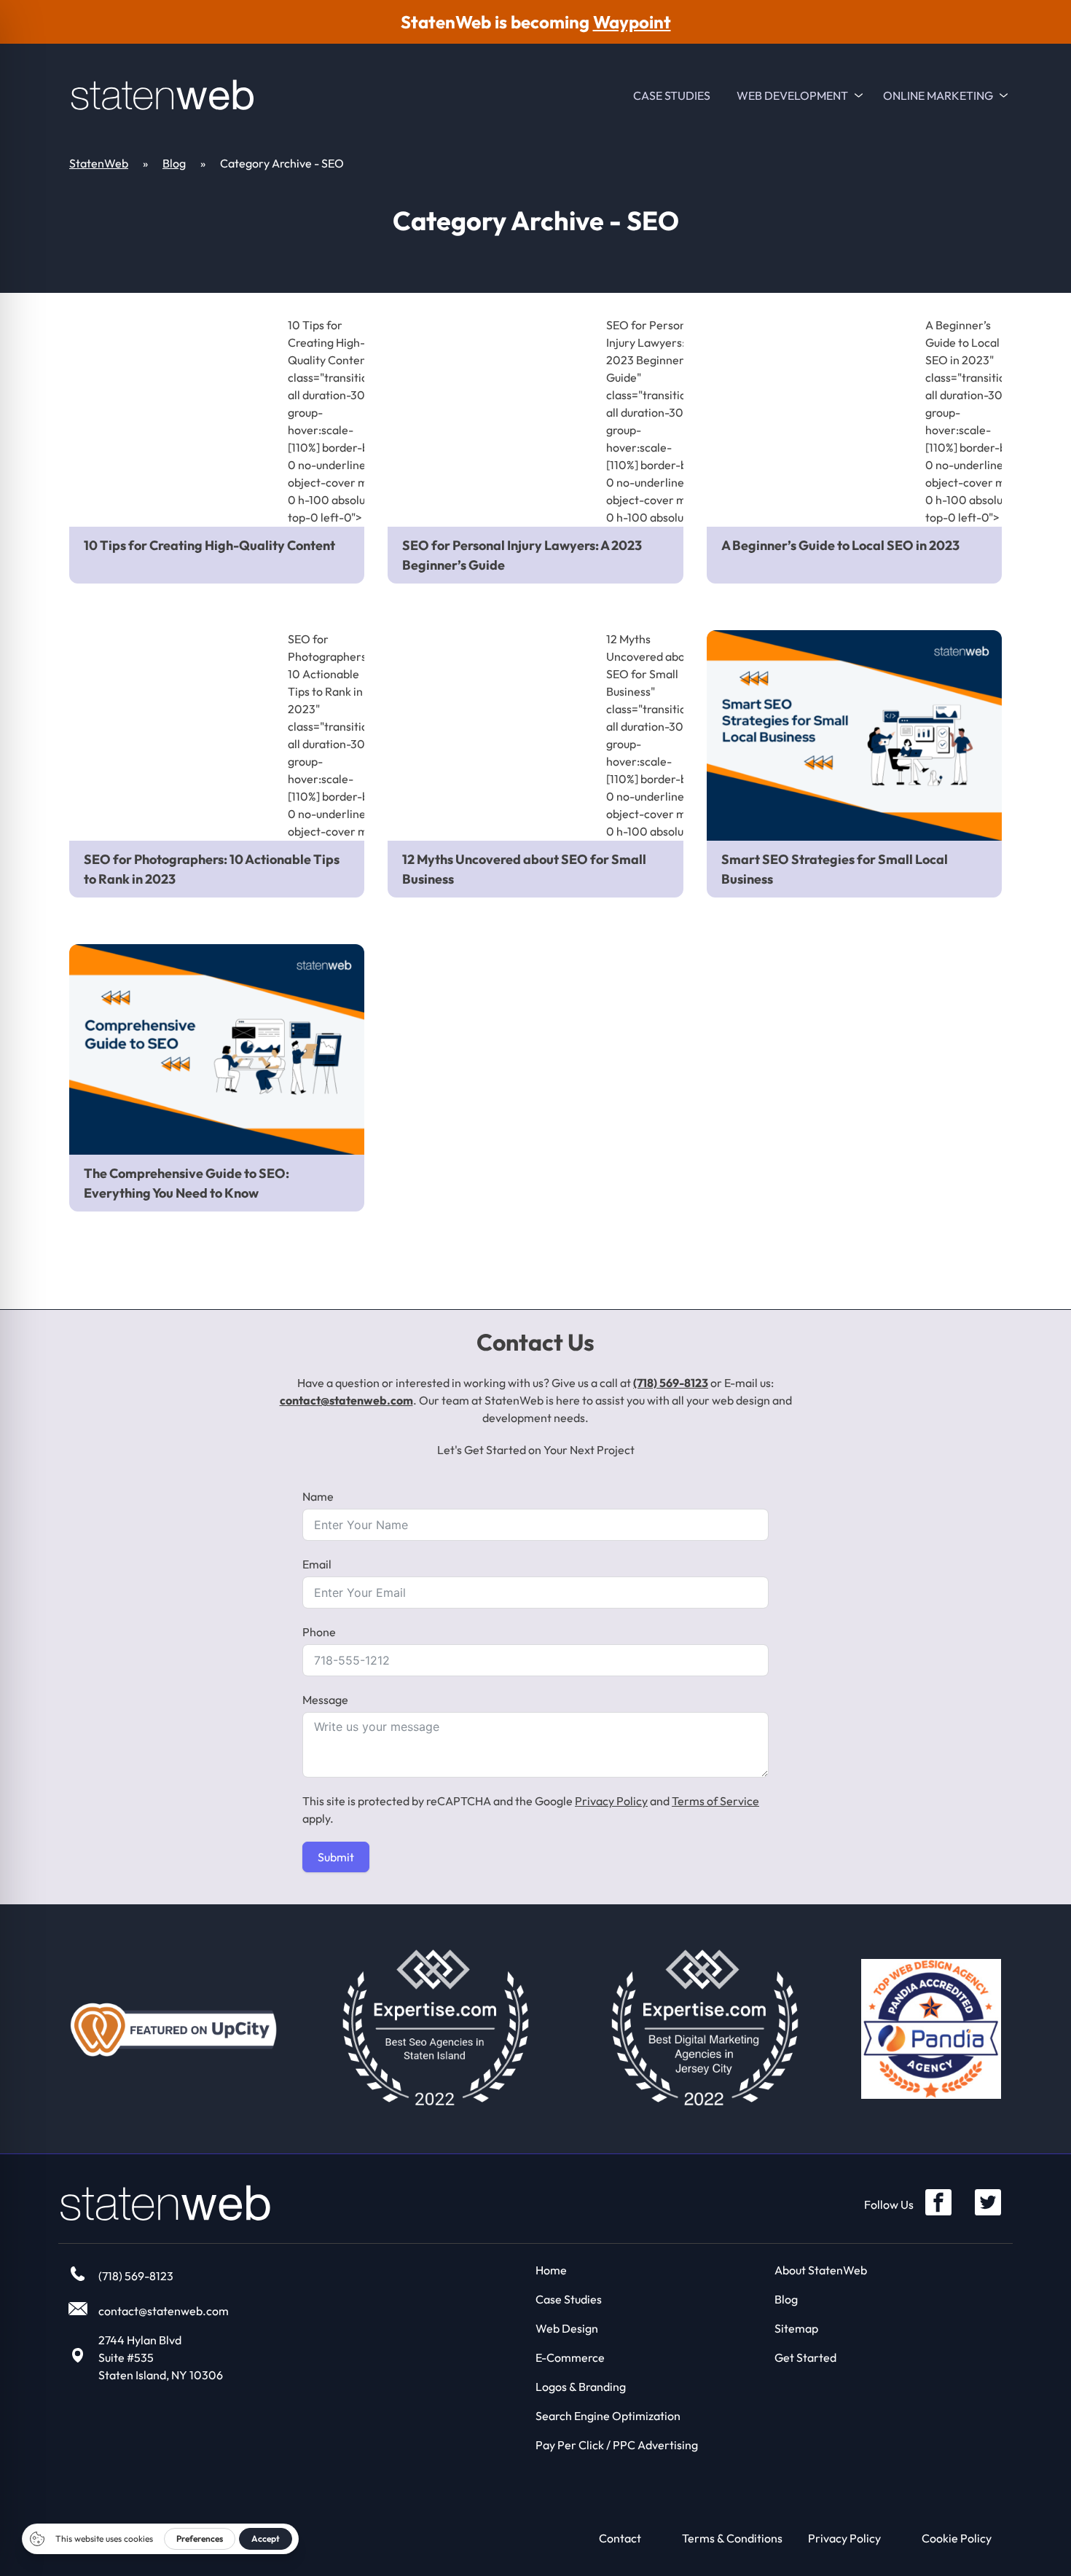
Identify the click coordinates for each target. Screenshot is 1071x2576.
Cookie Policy (957, 2538)
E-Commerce (570, 2357)
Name (318, 1496)
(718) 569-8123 (671, 1383)
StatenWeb (99, 163)
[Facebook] (938, 2202)
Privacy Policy (611, 1801)
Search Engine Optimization (608, 2416)
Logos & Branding (581, 2387)
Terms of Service (715, 1801)
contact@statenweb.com (346, 1400)
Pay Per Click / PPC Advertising (617, 2445)
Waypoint (632, 22)
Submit (336, 1857)
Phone (319, 1632)
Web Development (792, 95)
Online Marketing (938, 95)
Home (551, 2270)
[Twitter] (988, 2202)
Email (317, 1564)
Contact (620, 2538)
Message (325, 1700)
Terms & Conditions (732, 2538)
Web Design (567, 2328)
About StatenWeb (821, 2270)
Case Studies (672, 95)
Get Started (805, 2357)
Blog (174, 163)
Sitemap (796, 2328)
